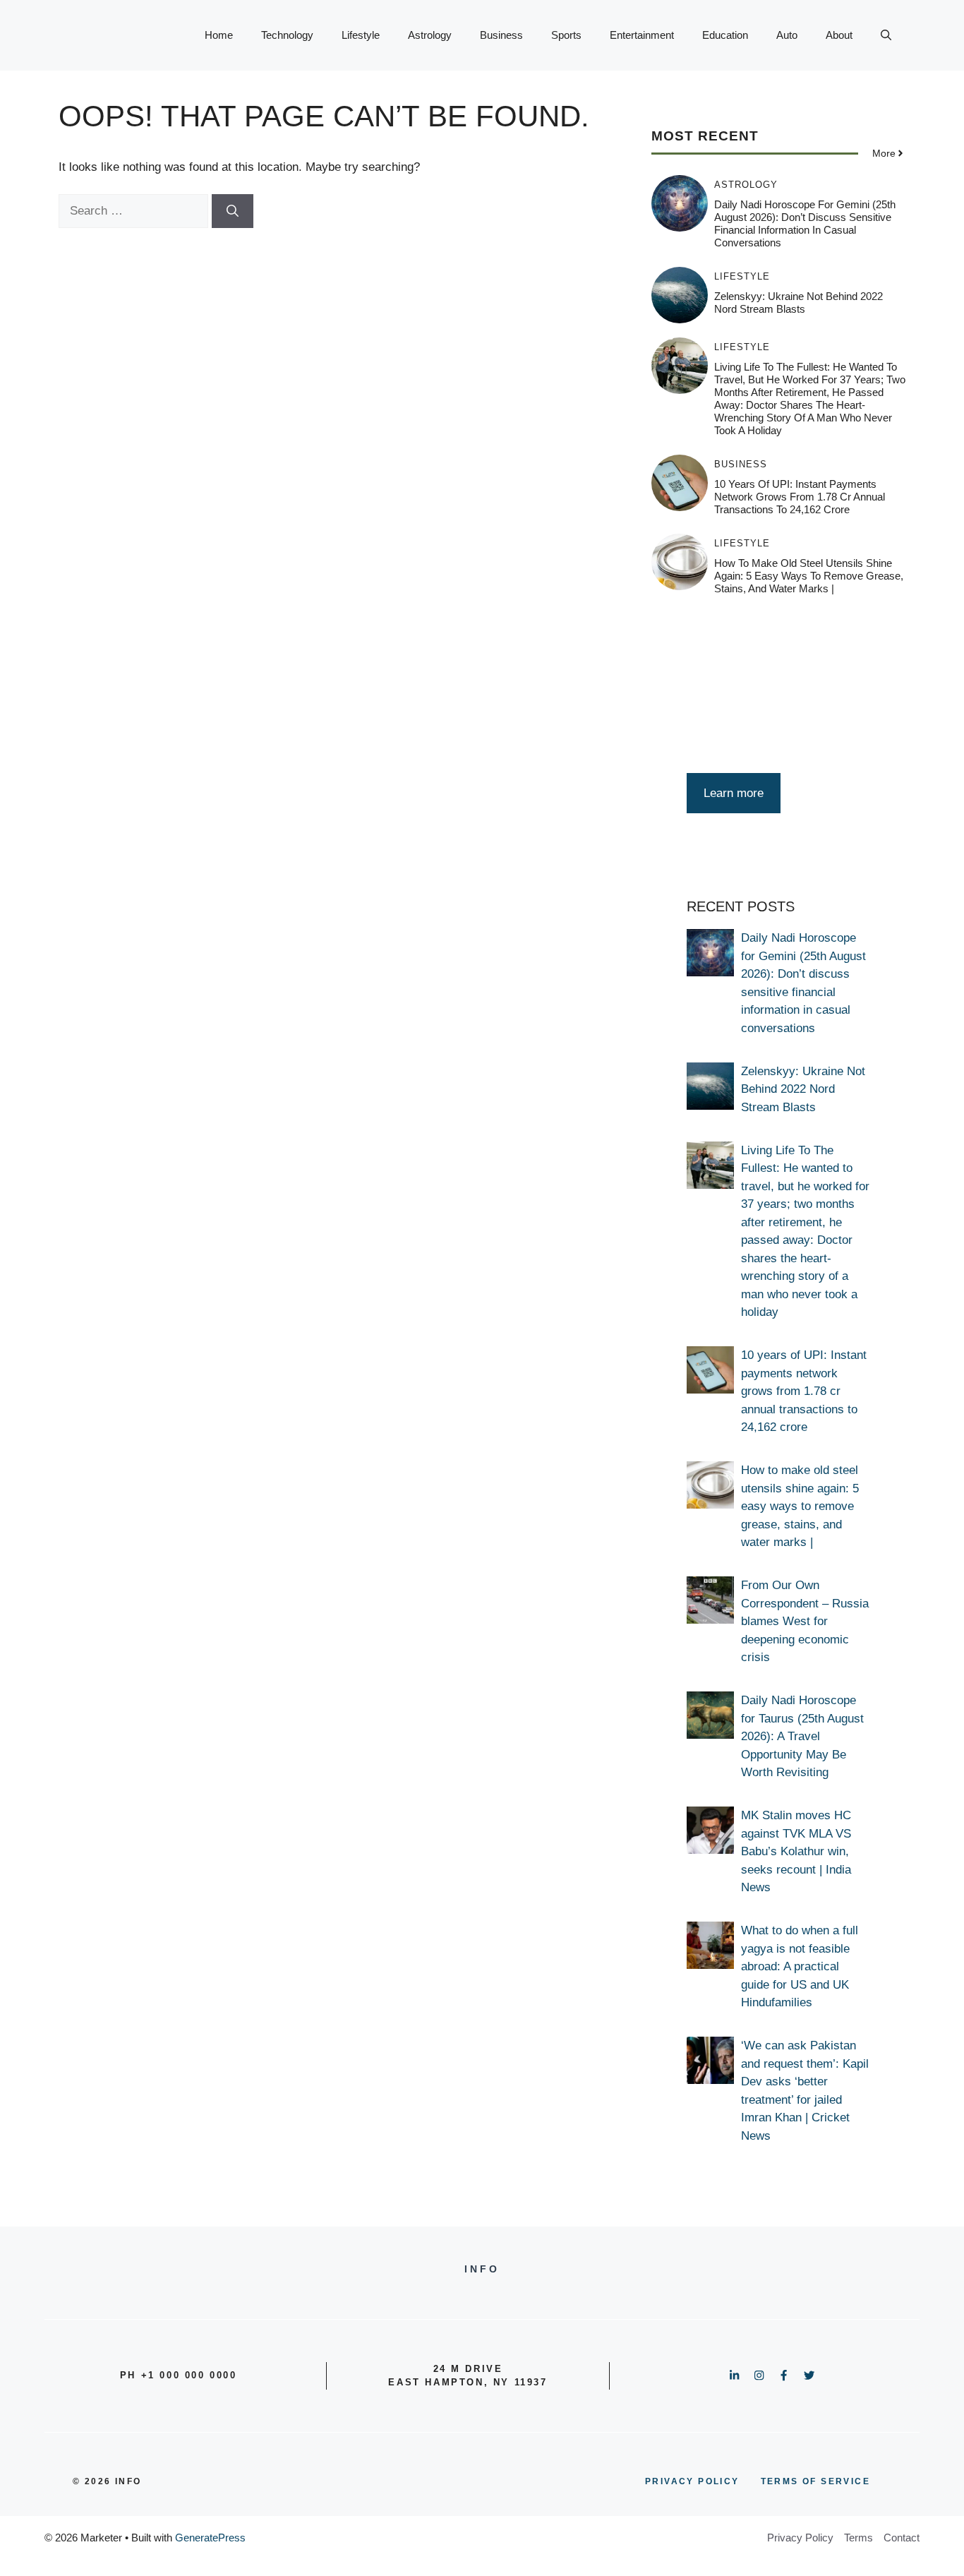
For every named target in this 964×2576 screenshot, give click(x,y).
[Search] (233, 211)
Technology (287, 35)
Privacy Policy (800, 2538)
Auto (787, 35)
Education (725, 35)
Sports (566, 35)
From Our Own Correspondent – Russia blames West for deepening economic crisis (805, 1621)
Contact (902, 2538)
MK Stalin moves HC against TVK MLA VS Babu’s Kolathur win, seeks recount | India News (796, 1851)
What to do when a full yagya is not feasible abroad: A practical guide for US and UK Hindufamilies (800, 1966)
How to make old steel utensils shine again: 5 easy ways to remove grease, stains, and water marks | (809, 576)
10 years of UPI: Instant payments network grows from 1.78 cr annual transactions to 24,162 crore (800, 497)
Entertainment (642, 35)
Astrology (430, 35)
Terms (858, 2538)
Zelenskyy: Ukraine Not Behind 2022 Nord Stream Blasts (799, 302)
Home (219, 35)
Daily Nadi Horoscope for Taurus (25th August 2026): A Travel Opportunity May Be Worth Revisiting (802, 1736)
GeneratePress (210, 2538)
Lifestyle (361, 35)
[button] (886, 35)
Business (501, 35)
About (839, 35)
